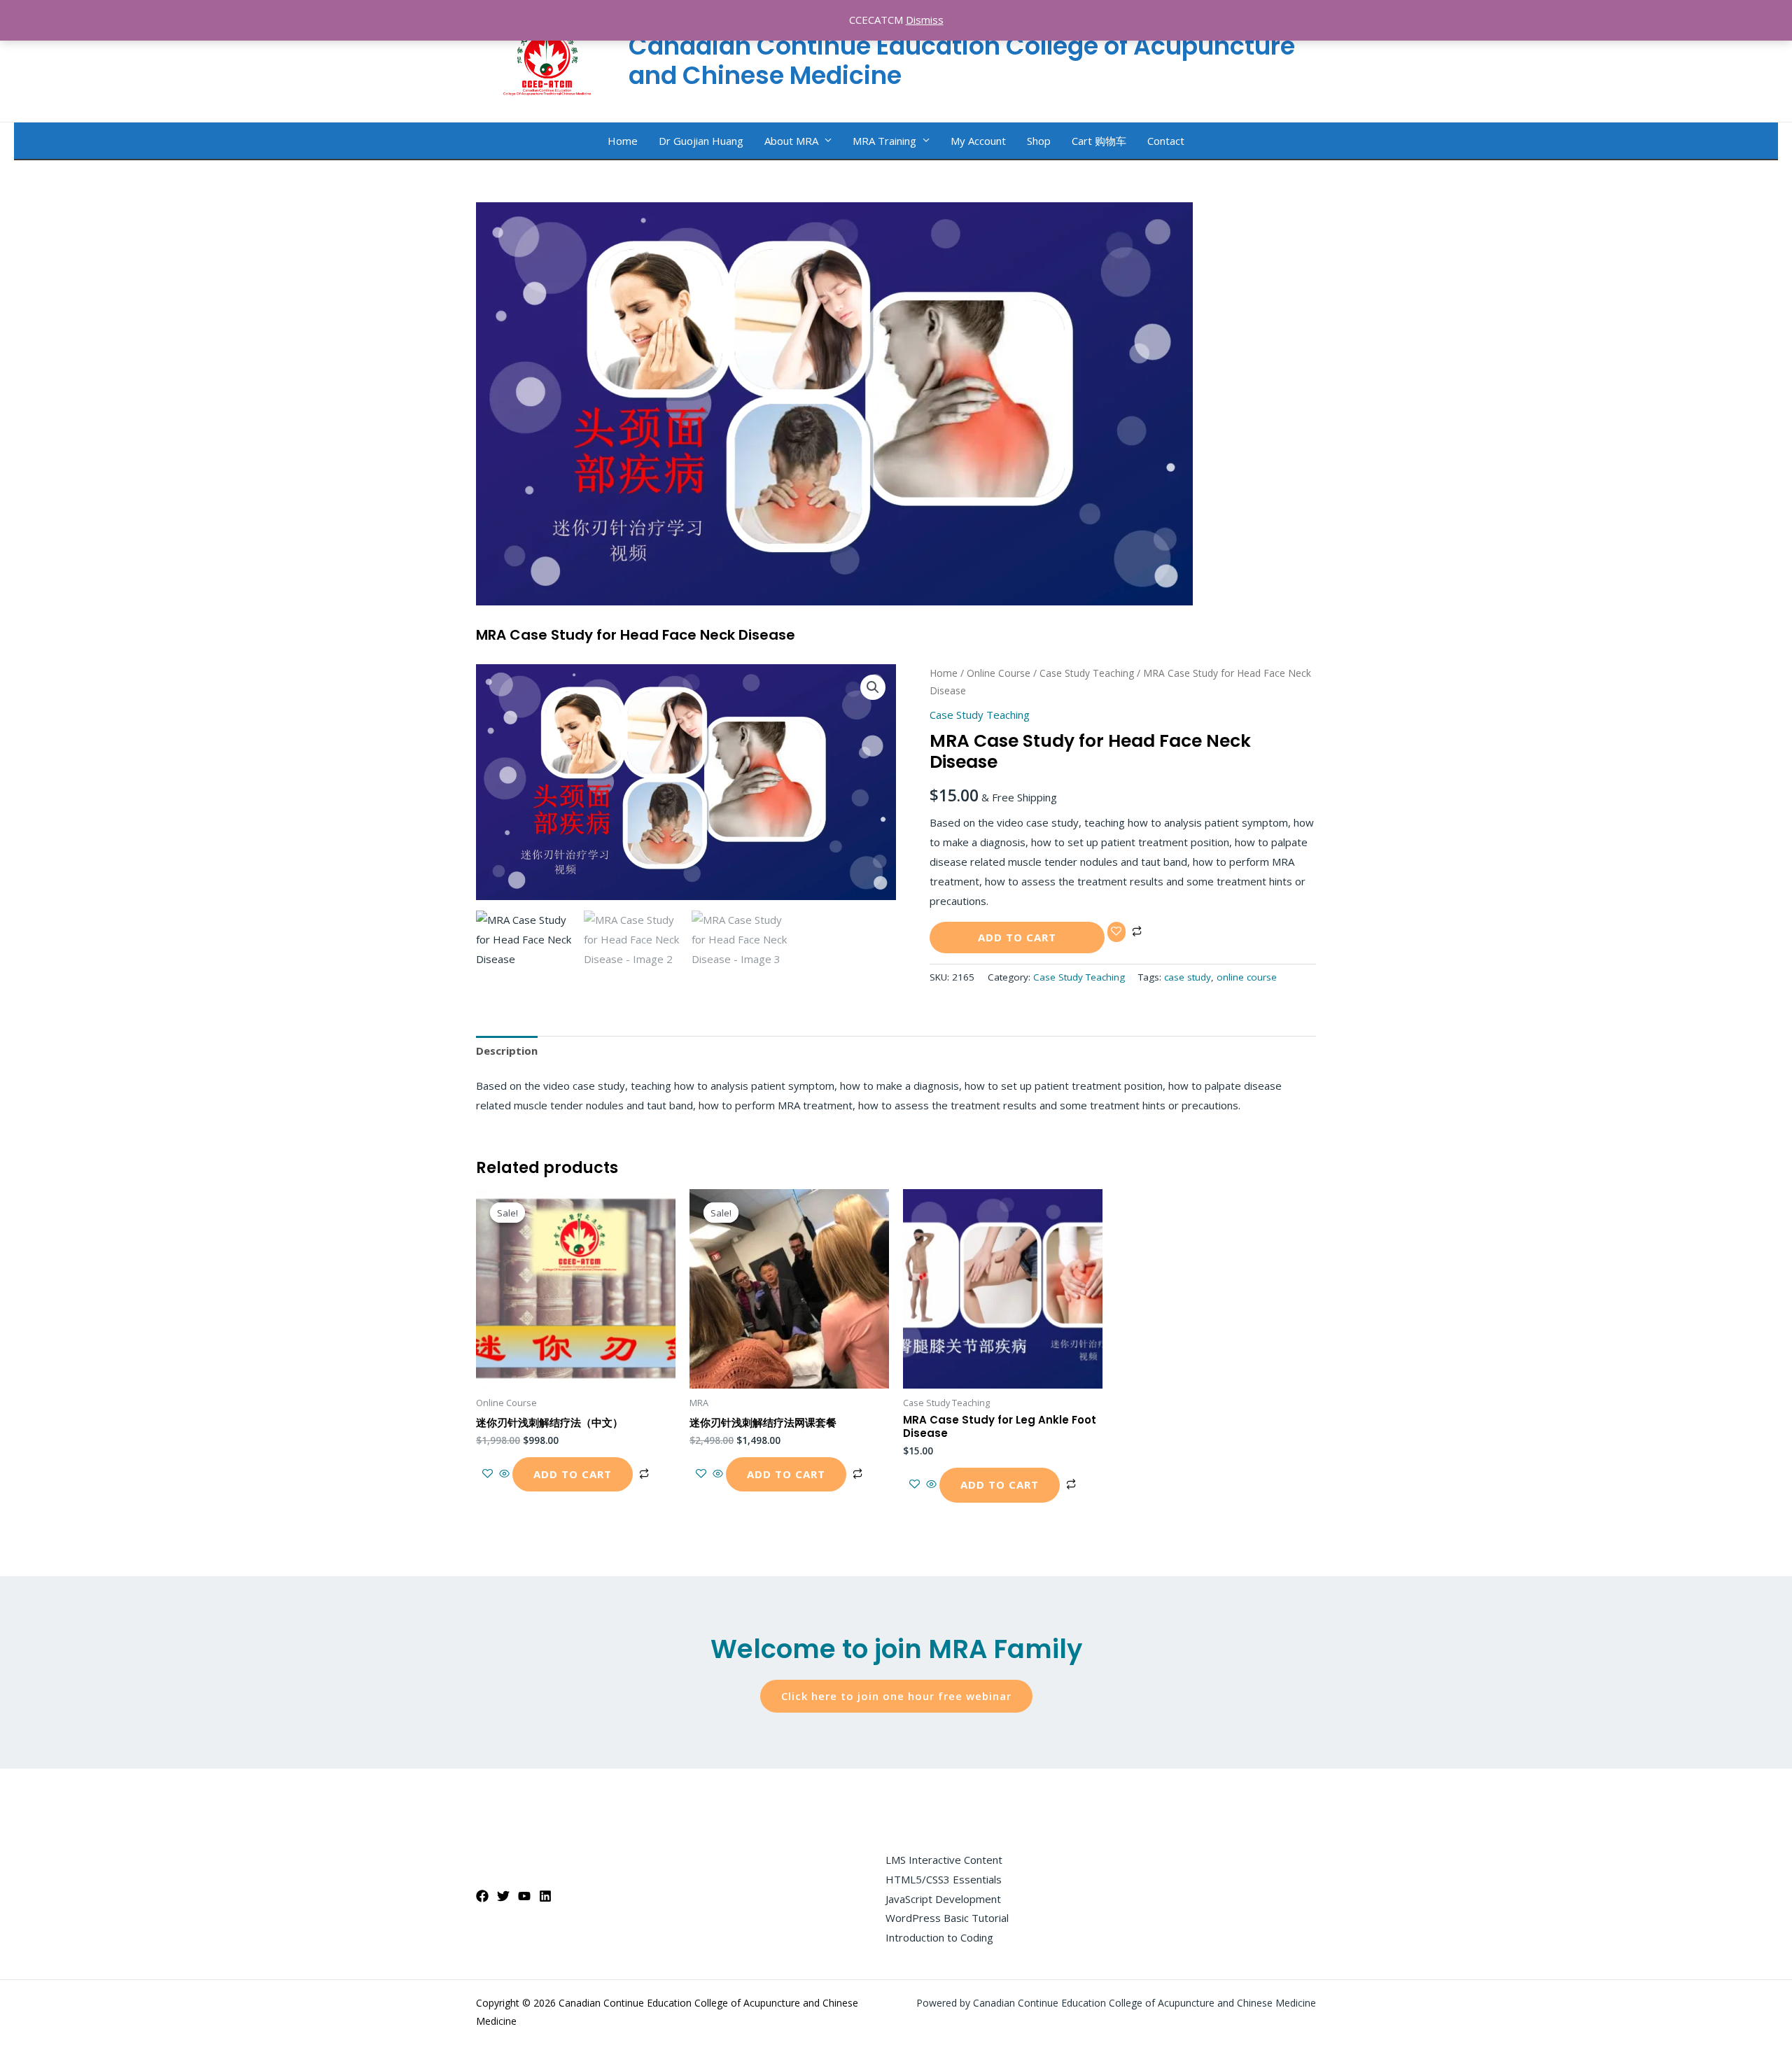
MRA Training (884, 141)
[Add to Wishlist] (1116, 932)
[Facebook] (482, 1896)
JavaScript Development (943, 1899)
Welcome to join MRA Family (896, 1649)
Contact (1166, 141)
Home (623, 141)
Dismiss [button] (925, 20)
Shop (1039, 141)
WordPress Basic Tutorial (947, 1918)
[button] (873, 687)
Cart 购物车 (1099, 141)
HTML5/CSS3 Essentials (944, 1879)
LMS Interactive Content (944, 1860)
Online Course (999, 673)
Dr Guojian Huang (701, 141)
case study (1188, 977)
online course (1247, 977)
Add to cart (1017, 937)
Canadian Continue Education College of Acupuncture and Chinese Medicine (962, 61)
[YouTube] (524, 1896)
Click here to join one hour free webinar (896, 1696)
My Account (978, 141)
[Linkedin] (545, 1896)
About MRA (791, 141)
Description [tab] (507, 1051)
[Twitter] (503, 1896)
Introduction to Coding (939, 1937)
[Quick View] (504, 1474)
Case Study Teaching (1087, 673)
